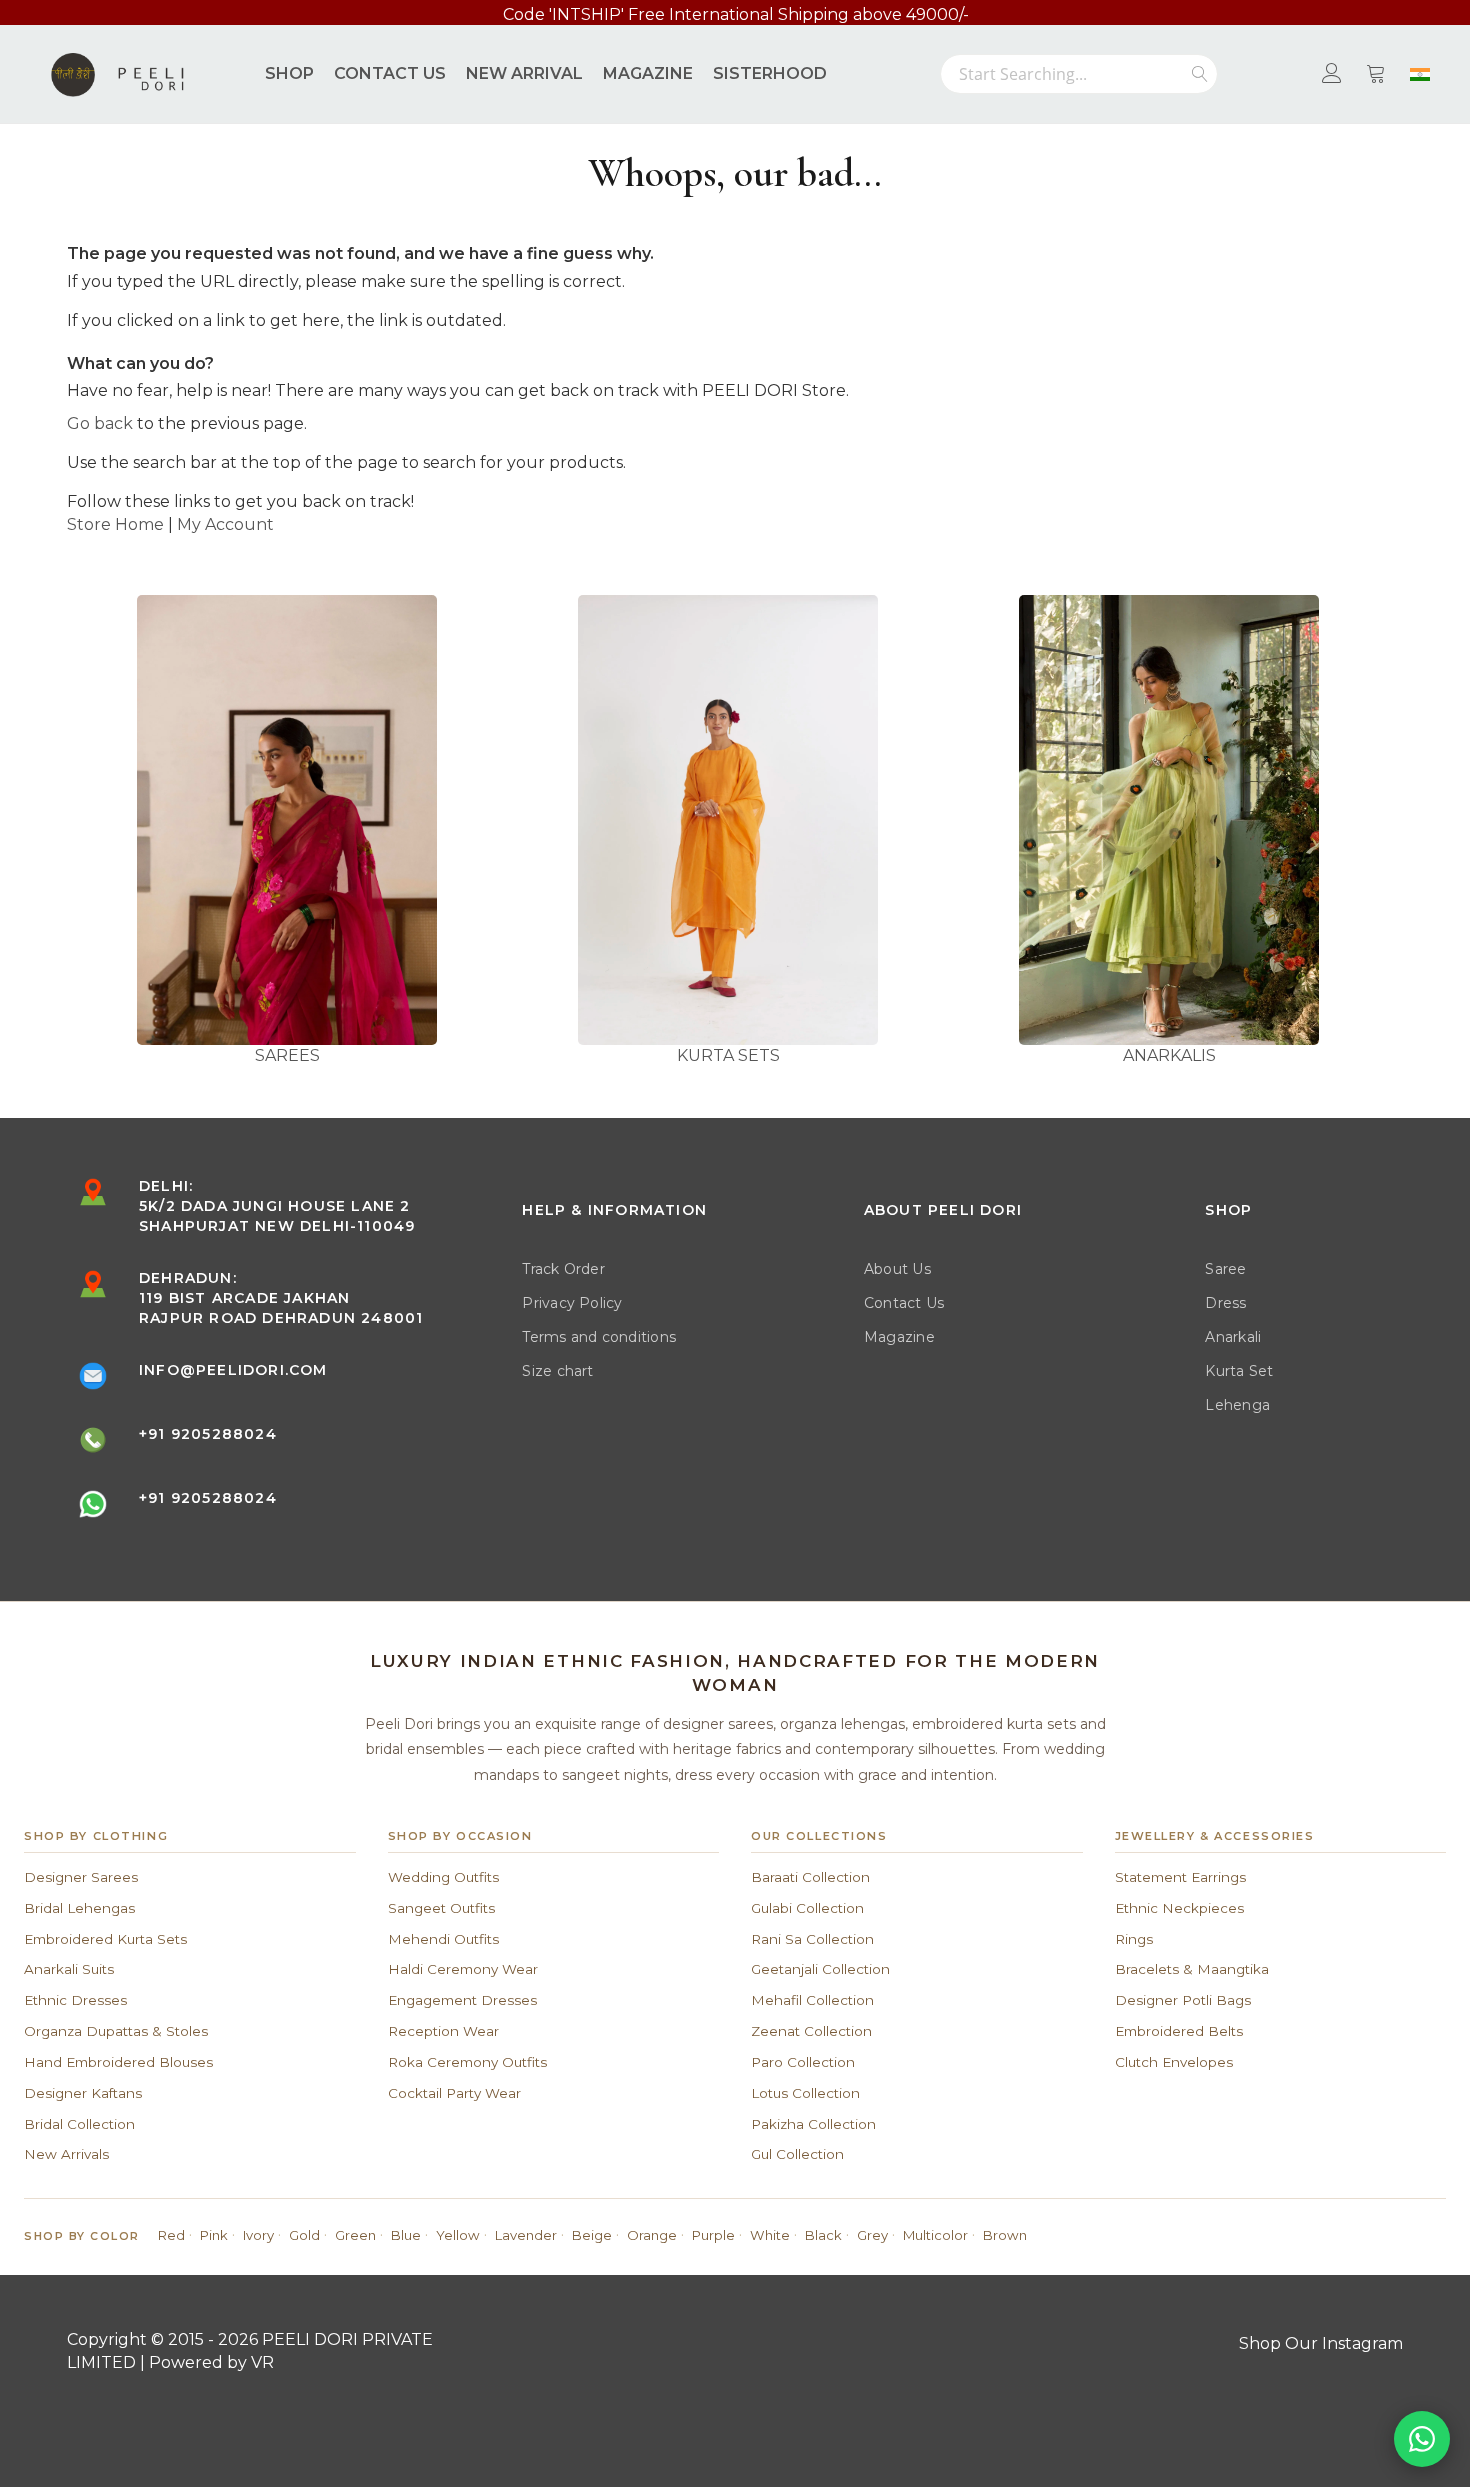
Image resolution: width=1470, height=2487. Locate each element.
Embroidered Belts (1179, 2031)
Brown (1005, 2235)
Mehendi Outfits (443, 1939)
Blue (406, 2235)
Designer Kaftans (83, 2093)
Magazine (899, 1337)
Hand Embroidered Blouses (118, 2062)
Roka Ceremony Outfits (467, 2062)
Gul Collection (797, 2154)
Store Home (115, 524)
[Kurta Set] (728, 820)
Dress (1225, 1303)
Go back (100, 423)
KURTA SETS (728, 1055)
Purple (713, 2235)
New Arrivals (66, 2154)
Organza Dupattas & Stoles (116, 2031)
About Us (897, 1269)
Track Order (563, 1269)
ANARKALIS (1169, 1055)
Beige (592, 2235)
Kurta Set (1239, 1371)
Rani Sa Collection (812, 1939)
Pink (214, 2235)
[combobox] (1079, 74)
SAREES (287, 1055)
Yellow (458, 2235)
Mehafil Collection (812, 2000)
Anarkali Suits (69, 1969)
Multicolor (935, 2235)
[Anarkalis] (1169, 820)
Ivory (258, 2235)
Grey (872, 2235)
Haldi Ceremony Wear (463, 1969)
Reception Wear (443, 2031)
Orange (652, 2235)
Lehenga (1237, 1405)
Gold (304, 2235)
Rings (1134, 1939)
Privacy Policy (572, 1303)
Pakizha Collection (813, 2124)
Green (355, 2235)
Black (823, 2235)
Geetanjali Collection (820, 1969)
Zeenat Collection (811, 2031)
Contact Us (904, 1303)
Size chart (557, 1371)
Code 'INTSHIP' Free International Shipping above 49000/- (736, 14)
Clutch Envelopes (1174, 2062)
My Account (225, 524)
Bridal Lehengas (79, 1908)
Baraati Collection (810, 1877)
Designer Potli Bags (1183, 2000)
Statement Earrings (1180, 1877)
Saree (1225, 1269)
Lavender (526, 2235)
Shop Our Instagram (1321, 2343)
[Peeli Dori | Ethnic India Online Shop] (120, 74)
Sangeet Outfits (441, 1908)
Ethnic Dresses (75, 2000)
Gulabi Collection (807, 1908)
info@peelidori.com (233, 1370)
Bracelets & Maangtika (1192, 1969)
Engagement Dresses (462, 2000)
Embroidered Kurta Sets (105, 1939)
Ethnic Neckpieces (1179, 1908)
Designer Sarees (81, 1877)
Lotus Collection (805, 2093)
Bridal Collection (79, 2124)
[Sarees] (287, 820)
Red (171, 2235)
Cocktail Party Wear (454, 2093)
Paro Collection (803, 2062)
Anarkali (1233, 1337)
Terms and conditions (599, 1337)
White (770, 2235)
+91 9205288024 (208, 1434)
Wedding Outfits (443, 1877)
